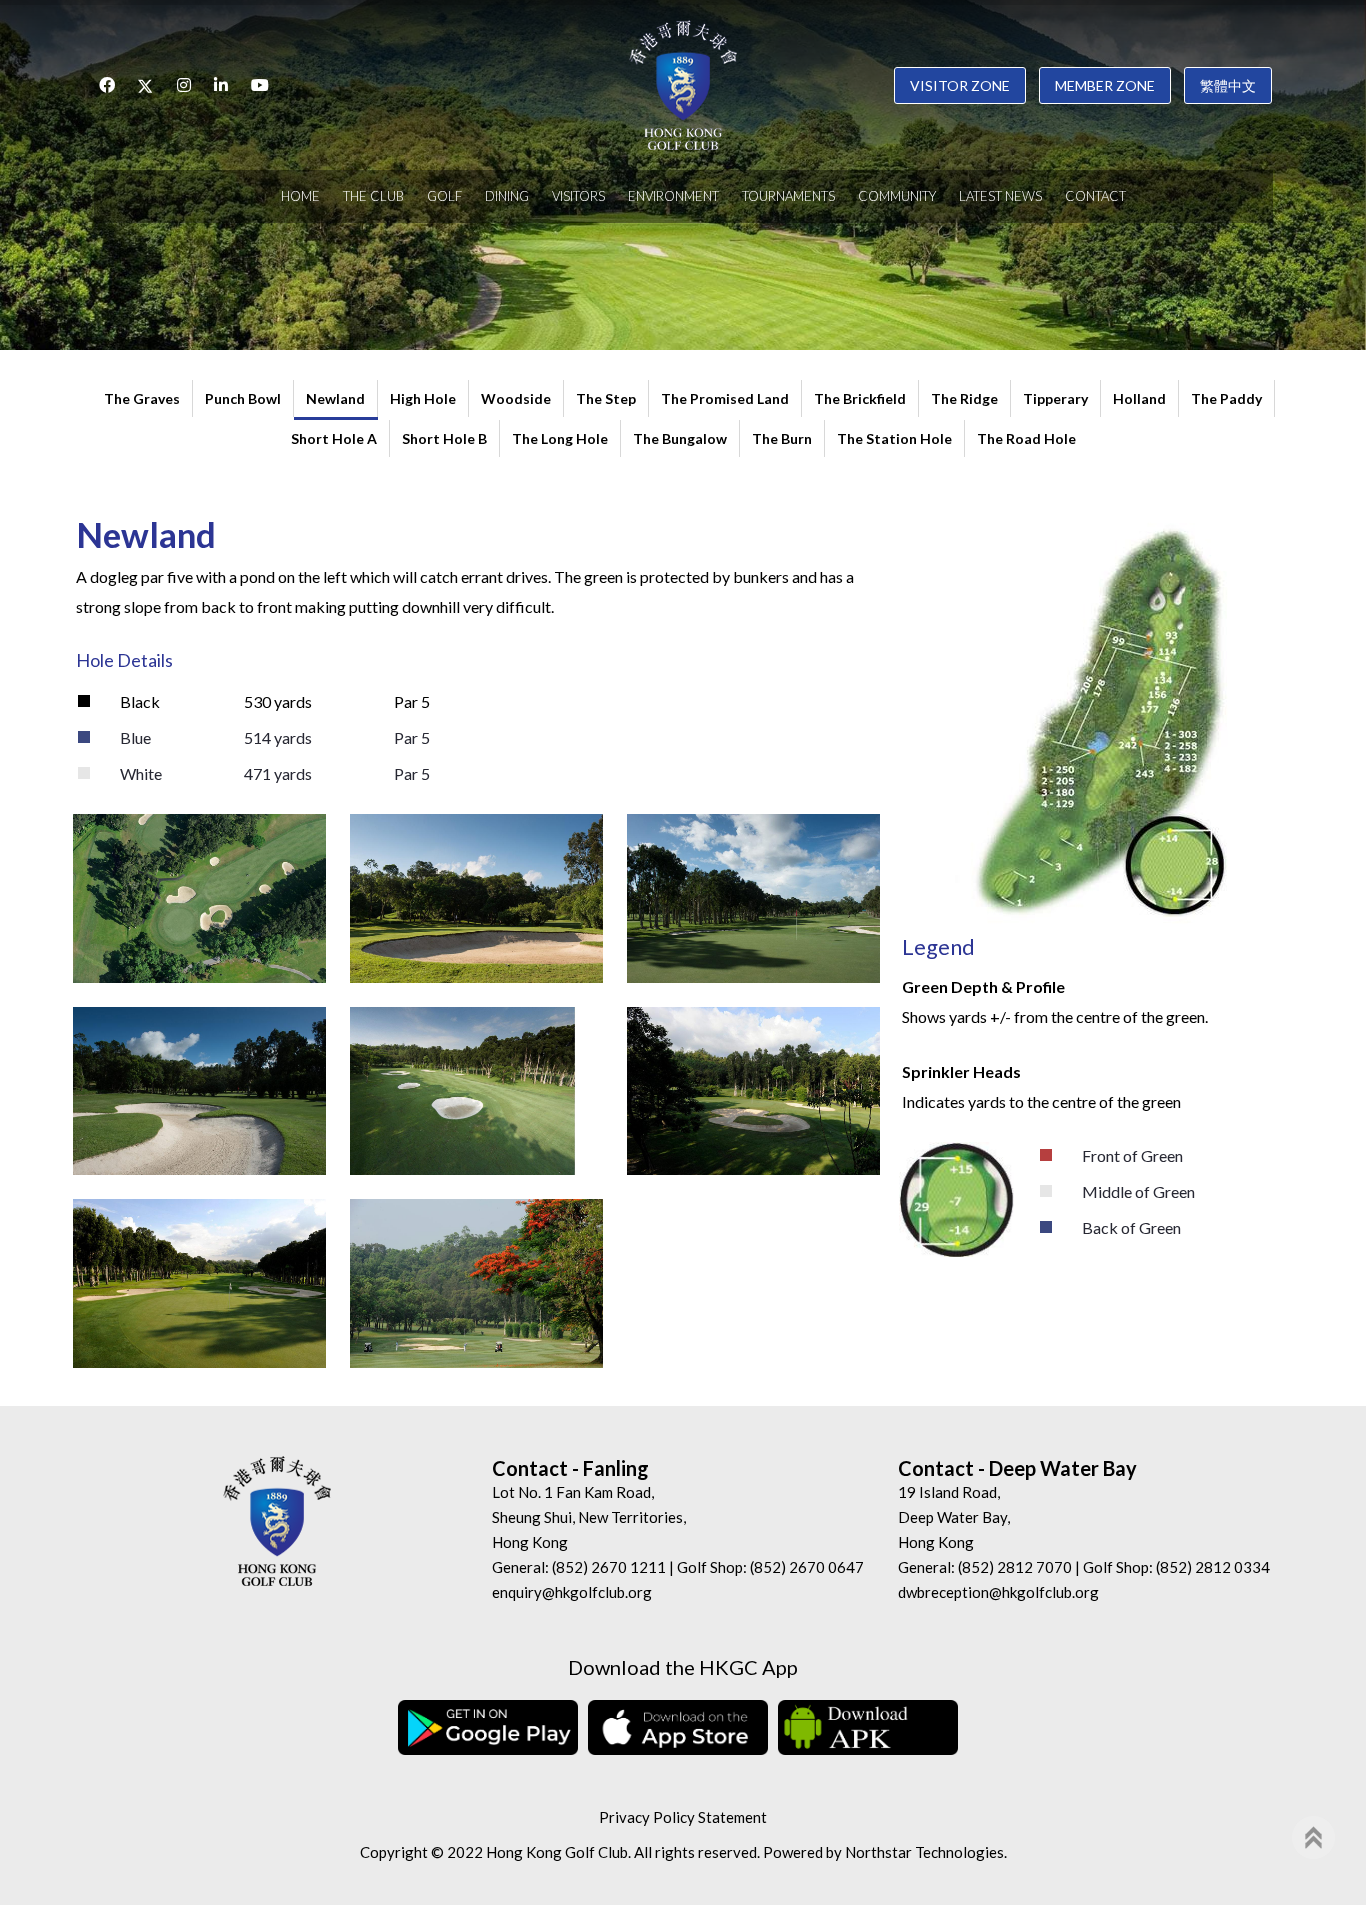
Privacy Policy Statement (683, 1817)
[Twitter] (146, 85)
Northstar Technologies (924, 1852)
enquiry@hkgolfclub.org (572, 1592)
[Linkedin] (221, 85)
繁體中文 (1228, 85)
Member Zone (1105, 85)
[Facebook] (107, 85)
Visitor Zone (960, 85)
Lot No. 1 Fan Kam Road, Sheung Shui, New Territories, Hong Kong (589, 1517)
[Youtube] (260, 85)
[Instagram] (184, 85)
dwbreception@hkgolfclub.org (998, 1592)
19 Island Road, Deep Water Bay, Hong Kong (954, 1517)
